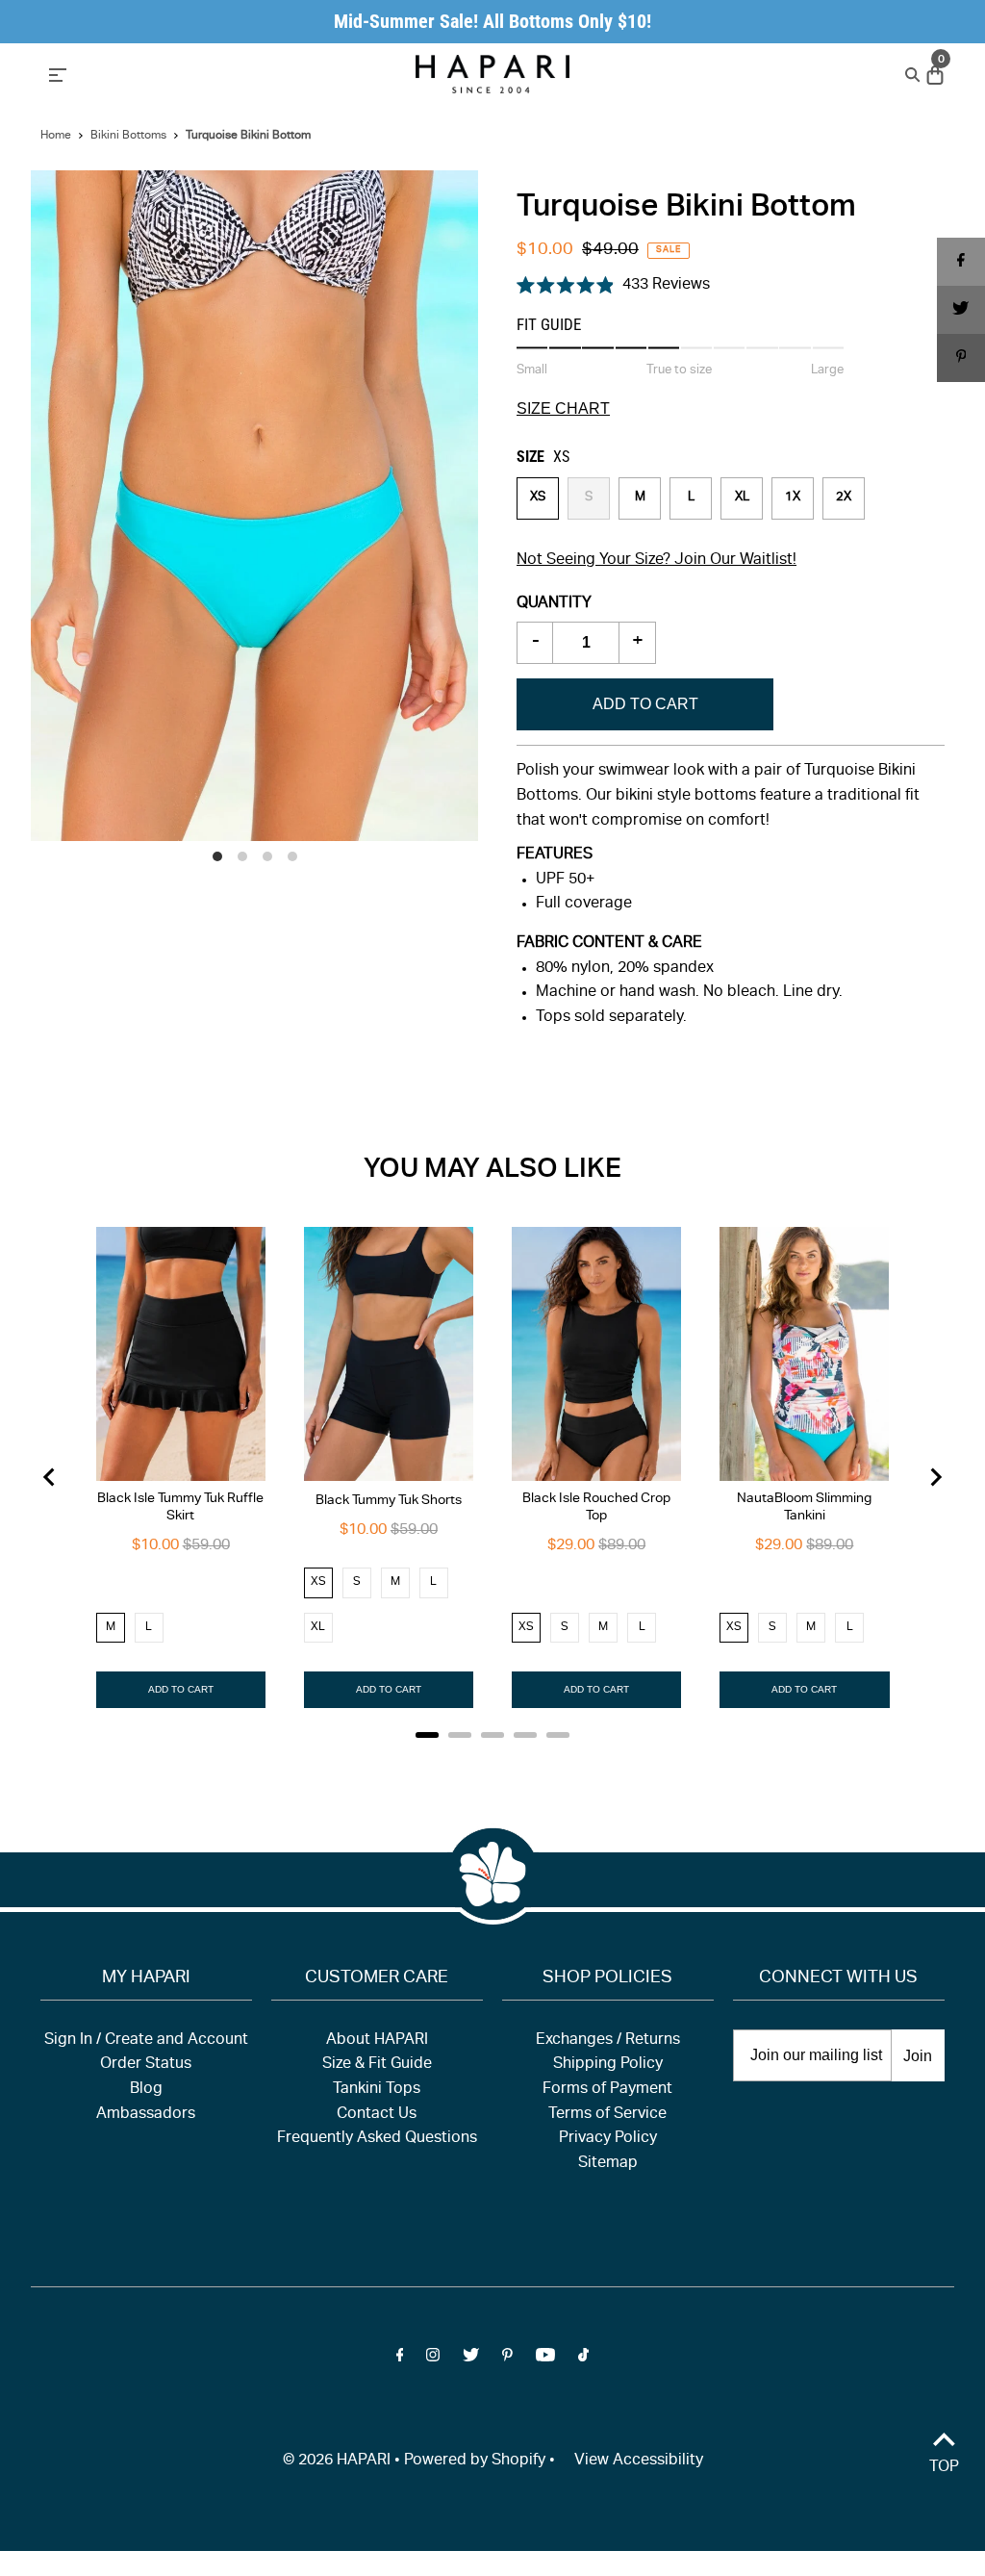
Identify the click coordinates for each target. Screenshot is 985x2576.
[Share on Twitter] (961, 310)
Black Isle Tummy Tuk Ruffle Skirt (180, 1508)
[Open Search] (910, 74)
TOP (944, 2468)
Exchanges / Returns (608, 2041)
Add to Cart (645, 704)
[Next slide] (935, 1477)
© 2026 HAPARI (337, 2461)
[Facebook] (400, 2359)
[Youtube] (545, 2359)
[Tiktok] (583, 2359)
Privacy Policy (608, 2139)
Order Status (146, 2065)
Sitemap (608, 2164)
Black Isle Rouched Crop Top (596, 1508)
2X (844, 498)
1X (793, 498)
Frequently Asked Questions (377, 2139)
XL (742, 498)
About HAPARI (377, 2041)
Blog (146, 2090)
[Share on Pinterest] (961, 358)
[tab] (427, 1735)
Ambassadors (146, 2115)
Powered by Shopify (475, 2461)
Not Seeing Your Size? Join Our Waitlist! (657, 561)
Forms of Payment (607, 2090)
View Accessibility (639, 2461)
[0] (933, 76)
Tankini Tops (377, 2090)
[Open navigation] (176, 73)
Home (56, 136)
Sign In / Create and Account (146, 2041)
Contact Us (377, 2115)
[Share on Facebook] (961, 262)
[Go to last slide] (50, 1477)
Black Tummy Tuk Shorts (389, 1501)
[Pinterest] (507, 2359)
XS (538, 498)
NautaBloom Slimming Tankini (804, 1508)
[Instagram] (433, 2359)
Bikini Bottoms (128, 136)
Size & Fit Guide (377, 2065)
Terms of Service (607, 2115)
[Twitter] (471, 2359)
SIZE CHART (563, 409)
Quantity (554, 604)
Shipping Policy (608, 2065)
